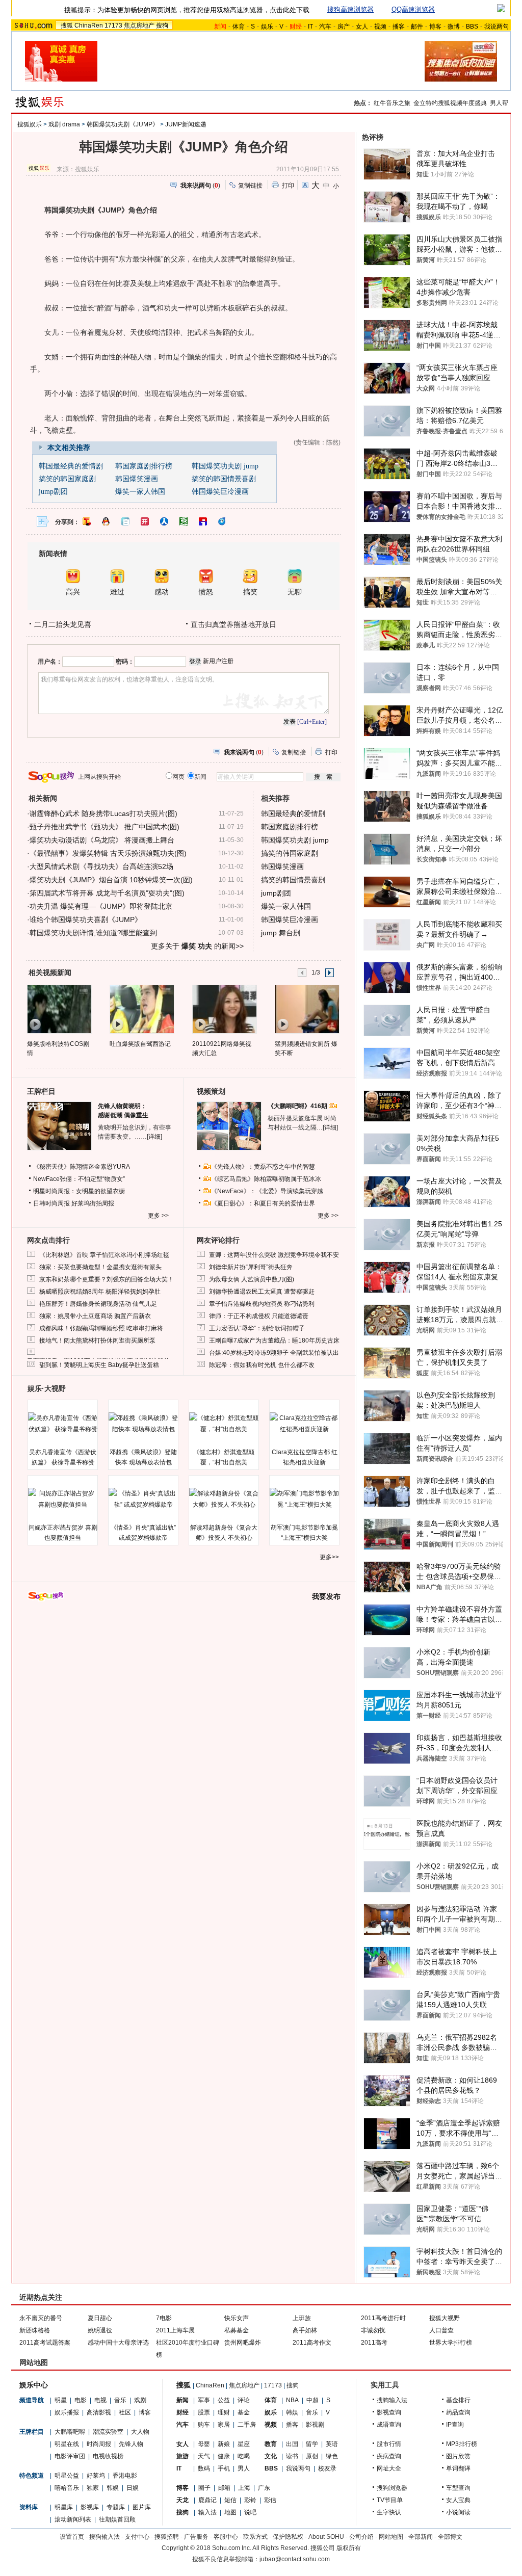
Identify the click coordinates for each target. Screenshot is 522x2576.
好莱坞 (96, 2476)
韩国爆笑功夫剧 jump (225, 466)
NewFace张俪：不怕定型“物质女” (79, 1179)
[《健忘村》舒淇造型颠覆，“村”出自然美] (224, 1424)
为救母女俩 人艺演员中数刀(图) (252, 1279)
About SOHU (326, 2537)
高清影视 (99, 2412)
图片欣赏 (458, 2456)
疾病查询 (389, 2456)
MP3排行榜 (462, 2444)
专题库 (116, 2507)
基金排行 (458, 2400)
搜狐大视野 (445, 2318)
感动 (162, 592)
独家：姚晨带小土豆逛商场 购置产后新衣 (95, 1316)
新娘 (224, 2444)
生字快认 (389, 2512)
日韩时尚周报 (51, 1203)
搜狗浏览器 (392, 2488)
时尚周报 (99, 2444)
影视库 (90, 2507)
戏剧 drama (64, 124)
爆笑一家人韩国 (140, 492)
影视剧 (315, 2425)
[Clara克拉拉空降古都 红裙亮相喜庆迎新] (304, 1424)
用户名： (50, 662)
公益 (224, 2400)
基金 (244, 2412)
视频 (380, 27)
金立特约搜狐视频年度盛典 (450, 103)
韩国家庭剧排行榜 (144, 466)
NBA (292, 2400)
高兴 (73, 592)
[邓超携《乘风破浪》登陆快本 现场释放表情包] (143, 1424)
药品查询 (458, 2412)
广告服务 (196, 2537)
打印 (288, 186)
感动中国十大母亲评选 (118, 2343)
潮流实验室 (108, 2432)
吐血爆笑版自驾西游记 (140, 1044)
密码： (125, 662)
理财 (224, 2412)
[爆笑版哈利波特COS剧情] (59, 1009)
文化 (271, 2456)
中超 (312, 2400)
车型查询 (458, 2488)
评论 (244, 2400)
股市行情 (389, 2444)
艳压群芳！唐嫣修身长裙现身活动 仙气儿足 (98, 1304)
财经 (182, 2412)
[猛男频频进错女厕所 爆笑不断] (307, 1009)
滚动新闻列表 (73, 2519)
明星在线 (67, 2444)
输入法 (207, 2512)
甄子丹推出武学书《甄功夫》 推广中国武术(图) (105, 827)
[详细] (154, 1137)
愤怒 (206, 592)
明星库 (64, 2507)
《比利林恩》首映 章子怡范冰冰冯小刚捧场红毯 (104, 1255)
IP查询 (455, 2425)
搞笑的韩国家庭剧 (67, 479)
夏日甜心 (100, 2318)
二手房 (247, 2425)
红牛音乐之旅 (392, 103)
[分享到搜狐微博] (87, 521)
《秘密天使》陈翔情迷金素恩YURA (82, 1167)
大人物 (140, 2432)
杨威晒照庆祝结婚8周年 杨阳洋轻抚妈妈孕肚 (100, 1292)
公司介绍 (361, 2537)
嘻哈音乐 (67, 2488)
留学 (312, 2444)
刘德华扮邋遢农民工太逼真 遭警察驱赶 (262, 1292)
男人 (244, 2468)
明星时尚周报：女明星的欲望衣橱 (79, 1191)
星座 (244, 2444)
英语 (332, 2444)
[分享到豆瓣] (184, 521)
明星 (61, 2400)
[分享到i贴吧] (203, 521)
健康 (224, 2456)
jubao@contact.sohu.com (295, 2559)
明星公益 (67, 2476)
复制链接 (250, 186)
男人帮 (499, 103)
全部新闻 (421, 2537)
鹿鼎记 (207, 2500)
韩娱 (113, 2488)
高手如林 (305, 2330)
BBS (472, 27)
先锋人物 (131, 2444)
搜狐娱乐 (30, 124)
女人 (362, 27)
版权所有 (349, 2548)
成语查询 (389, 2425)
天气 (204, 2456)
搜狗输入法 (392, 2400)
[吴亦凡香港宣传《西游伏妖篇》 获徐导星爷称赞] (63, 1424)
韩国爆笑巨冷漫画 (220, 492)
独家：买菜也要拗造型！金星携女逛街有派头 (100, 1267)
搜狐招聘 (167, 2537)
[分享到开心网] (145, 521)
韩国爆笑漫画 (137, 479)
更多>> (329, 1557)
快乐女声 (237, 2318)
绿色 (332, 2456)
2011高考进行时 (383, 2318)
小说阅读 (458, 2512)
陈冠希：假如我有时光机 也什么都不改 (262, 1365)
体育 (239, 27)
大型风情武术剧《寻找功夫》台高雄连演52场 (101, 866)
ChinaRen (89, 25)
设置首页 (72, 2537)
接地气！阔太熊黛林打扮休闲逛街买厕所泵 (97, 1340)
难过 (117, 592)
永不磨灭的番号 (41, 2318)
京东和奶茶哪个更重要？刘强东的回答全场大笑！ (107, 1279)
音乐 (120, 2400)
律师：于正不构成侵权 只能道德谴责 (259, 1316)
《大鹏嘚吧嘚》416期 (298, 1106)
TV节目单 (390, 2500)
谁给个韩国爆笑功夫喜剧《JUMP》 (86, 919)
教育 (271, 2444)
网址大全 (389, 2468)
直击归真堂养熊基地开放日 (233, 624)
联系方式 (255, 2537)
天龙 (182, 2500)
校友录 (327, 2468)
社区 (125, 2412)
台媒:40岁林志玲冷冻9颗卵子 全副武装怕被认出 (274, 1353)
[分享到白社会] (125, 521)
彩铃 (250, 2500)
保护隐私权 (288, 2537)
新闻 (182, 2400)
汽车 (325, 27)
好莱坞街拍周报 (93, 1203)
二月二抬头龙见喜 (63, 624)
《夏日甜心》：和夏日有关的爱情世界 (263, 1203)
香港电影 (125, 2476)
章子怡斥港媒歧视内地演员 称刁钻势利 (262, 1304)
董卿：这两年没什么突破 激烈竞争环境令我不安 (274, 1255)
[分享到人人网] (164, 521)
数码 (204, 2468)
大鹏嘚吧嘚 (70, 2432)
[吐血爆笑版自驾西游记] (141, 1009)
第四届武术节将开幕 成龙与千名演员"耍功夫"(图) (107, 893)
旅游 (182, 2456)
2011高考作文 (312, 2343)
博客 (435, 27)
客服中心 (226, 2537)
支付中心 (137, 2537)
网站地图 (391, 2537)
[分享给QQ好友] (106, 521)
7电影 (164, 2318)
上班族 (302, 2318)
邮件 (417, 27)
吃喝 (244, 2456)
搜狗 (162, 25)
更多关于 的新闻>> (197, 946)
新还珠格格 (35, 2330)
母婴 (204, 2444)
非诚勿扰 (373, 2330)
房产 (344, 27)
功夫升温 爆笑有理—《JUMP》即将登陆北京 (101, 906)
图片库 (142, 2507)
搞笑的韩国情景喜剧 (224, 479)
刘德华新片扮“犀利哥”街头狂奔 (251, 1267)
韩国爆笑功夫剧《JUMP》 (123, 124)
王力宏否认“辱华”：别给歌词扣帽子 (257, 1328)
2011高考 (374, 2343)
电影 (81, 2400)
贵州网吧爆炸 (243, 2343)
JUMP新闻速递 (186, 124)
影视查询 (389, 2412)
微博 (454, 27)
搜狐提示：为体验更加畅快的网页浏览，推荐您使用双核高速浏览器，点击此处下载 (187, 10)
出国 (292, 2444)
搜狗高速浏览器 (350, 9)
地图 (230, 2512)
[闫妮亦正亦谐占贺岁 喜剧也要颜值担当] (63, 1499)
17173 (113, 25)
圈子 (204, 2488)
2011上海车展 (175, 2330)
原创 (312, 2456)
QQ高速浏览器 (413, 9)
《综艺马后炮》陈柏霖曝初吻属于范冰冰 (266, 1179)
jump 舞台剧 (281, 933)
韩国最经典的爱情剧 (71, 466)
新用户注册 (218, 661)
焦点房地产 (139, 25)
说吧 (250, 2512)
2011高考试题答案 (45, 2343)
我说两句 (497, 27)
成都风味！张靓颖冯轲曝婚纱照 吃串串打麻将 (101, 1328)
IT (310, 27)
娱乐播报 (67, 2412)
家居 (224, 2425)
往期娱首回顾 (117, 2519)
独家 (93, 2488)
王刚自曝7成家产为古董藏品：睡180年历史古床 (274, 1340)
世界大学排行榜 (451, 2343)
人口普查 (441, 2330)
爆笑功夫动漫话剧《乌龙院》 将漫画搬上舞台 (102, 840)
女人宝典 (458, 2500)
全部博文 (450, 2537)
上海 (244, 2488)
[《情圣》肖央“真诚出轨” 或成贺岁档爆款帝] (143, 1499)
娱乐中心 (34, 2385)
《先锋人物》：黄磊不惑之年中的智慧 (263, 1167)
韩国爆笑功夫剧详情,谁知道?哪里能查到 (93, 933)
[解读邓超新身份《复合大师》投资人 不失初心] (224, 1499)
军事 (204, 2400)
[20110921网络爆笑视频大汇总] (224, 1009)
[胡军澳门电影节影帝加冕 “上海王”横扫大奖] (304, 1499)
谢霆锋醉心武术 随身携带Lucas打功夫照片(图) (103, 813)
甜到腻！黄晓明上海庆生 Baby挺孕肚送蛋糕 (99, 1365)
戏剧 (140, 2400)
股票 (204, 2412)
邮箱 (224, 2488)
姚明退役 (100, 2330)
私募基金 (237, 2330)
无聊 (295, 592)
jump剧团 (53, 492)
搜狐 (67, 25)
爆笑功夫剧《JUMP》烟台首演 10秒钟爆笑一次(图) (111, 880)
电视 (100, 2400)
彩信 (270, 2500)
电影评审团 (70, 2456)
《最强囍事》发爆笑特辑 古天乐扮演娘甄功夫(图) (108, 853)
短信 (230, 2500)
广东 (264, 2488)
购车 (204, 2425)
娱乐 (267, 27)
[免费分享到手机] (222, 521)
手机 (224, 2468)
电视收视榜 (108, 2456)
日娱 (133, 2488)
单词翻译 (458, 2468)
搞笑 (250, 592)
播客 (399, 27)
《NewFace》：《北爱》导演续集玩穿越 (267, 1191)
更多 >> (158, 1216)
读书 (292, 2456)
